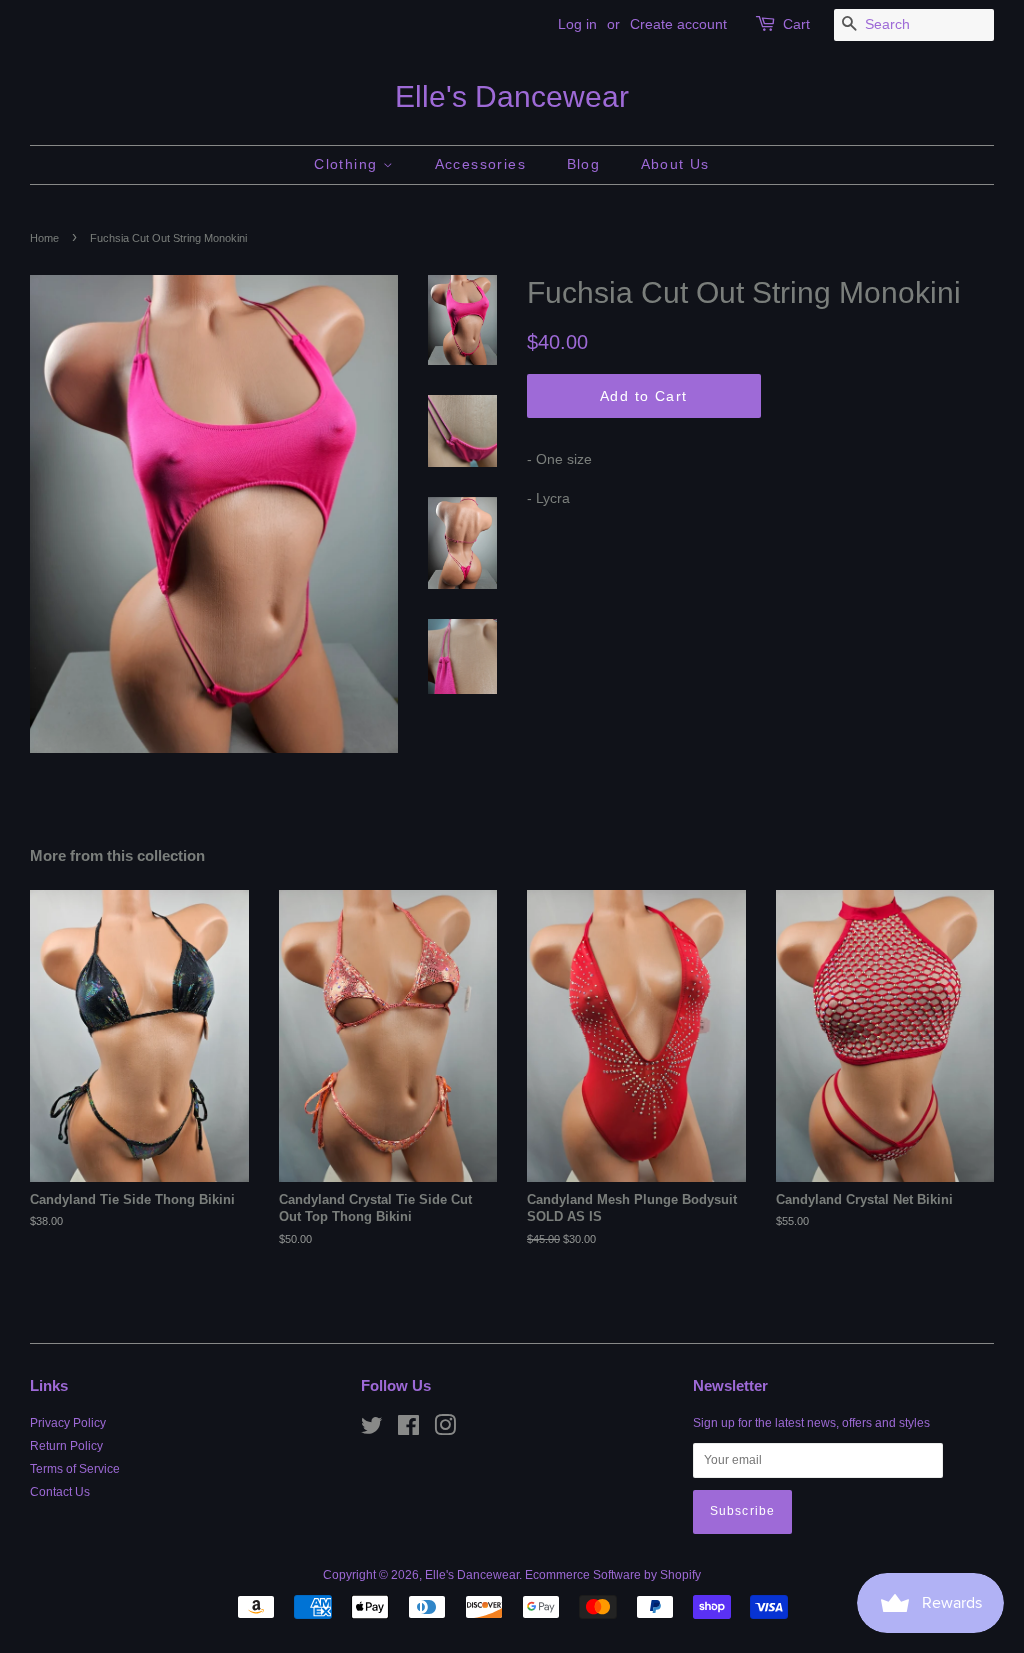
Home (44, 238)
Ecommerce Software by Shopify (613, 1575)
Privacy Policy (68, 1423)
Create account (678, 24)
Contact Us (60, 1492)
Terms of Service (75, 1469)
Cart (796, 24)
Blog (584, 164)
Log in (577, 24)
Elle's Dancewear (512, 96)
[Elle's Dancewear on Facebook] (408, 1430)
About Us (675, 164)
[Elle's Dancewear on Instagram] (445, 1430)
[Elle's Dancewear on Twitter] (372, 1430)
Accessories (480, 164)
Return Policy (66, 1446)
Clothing (348, 164)
